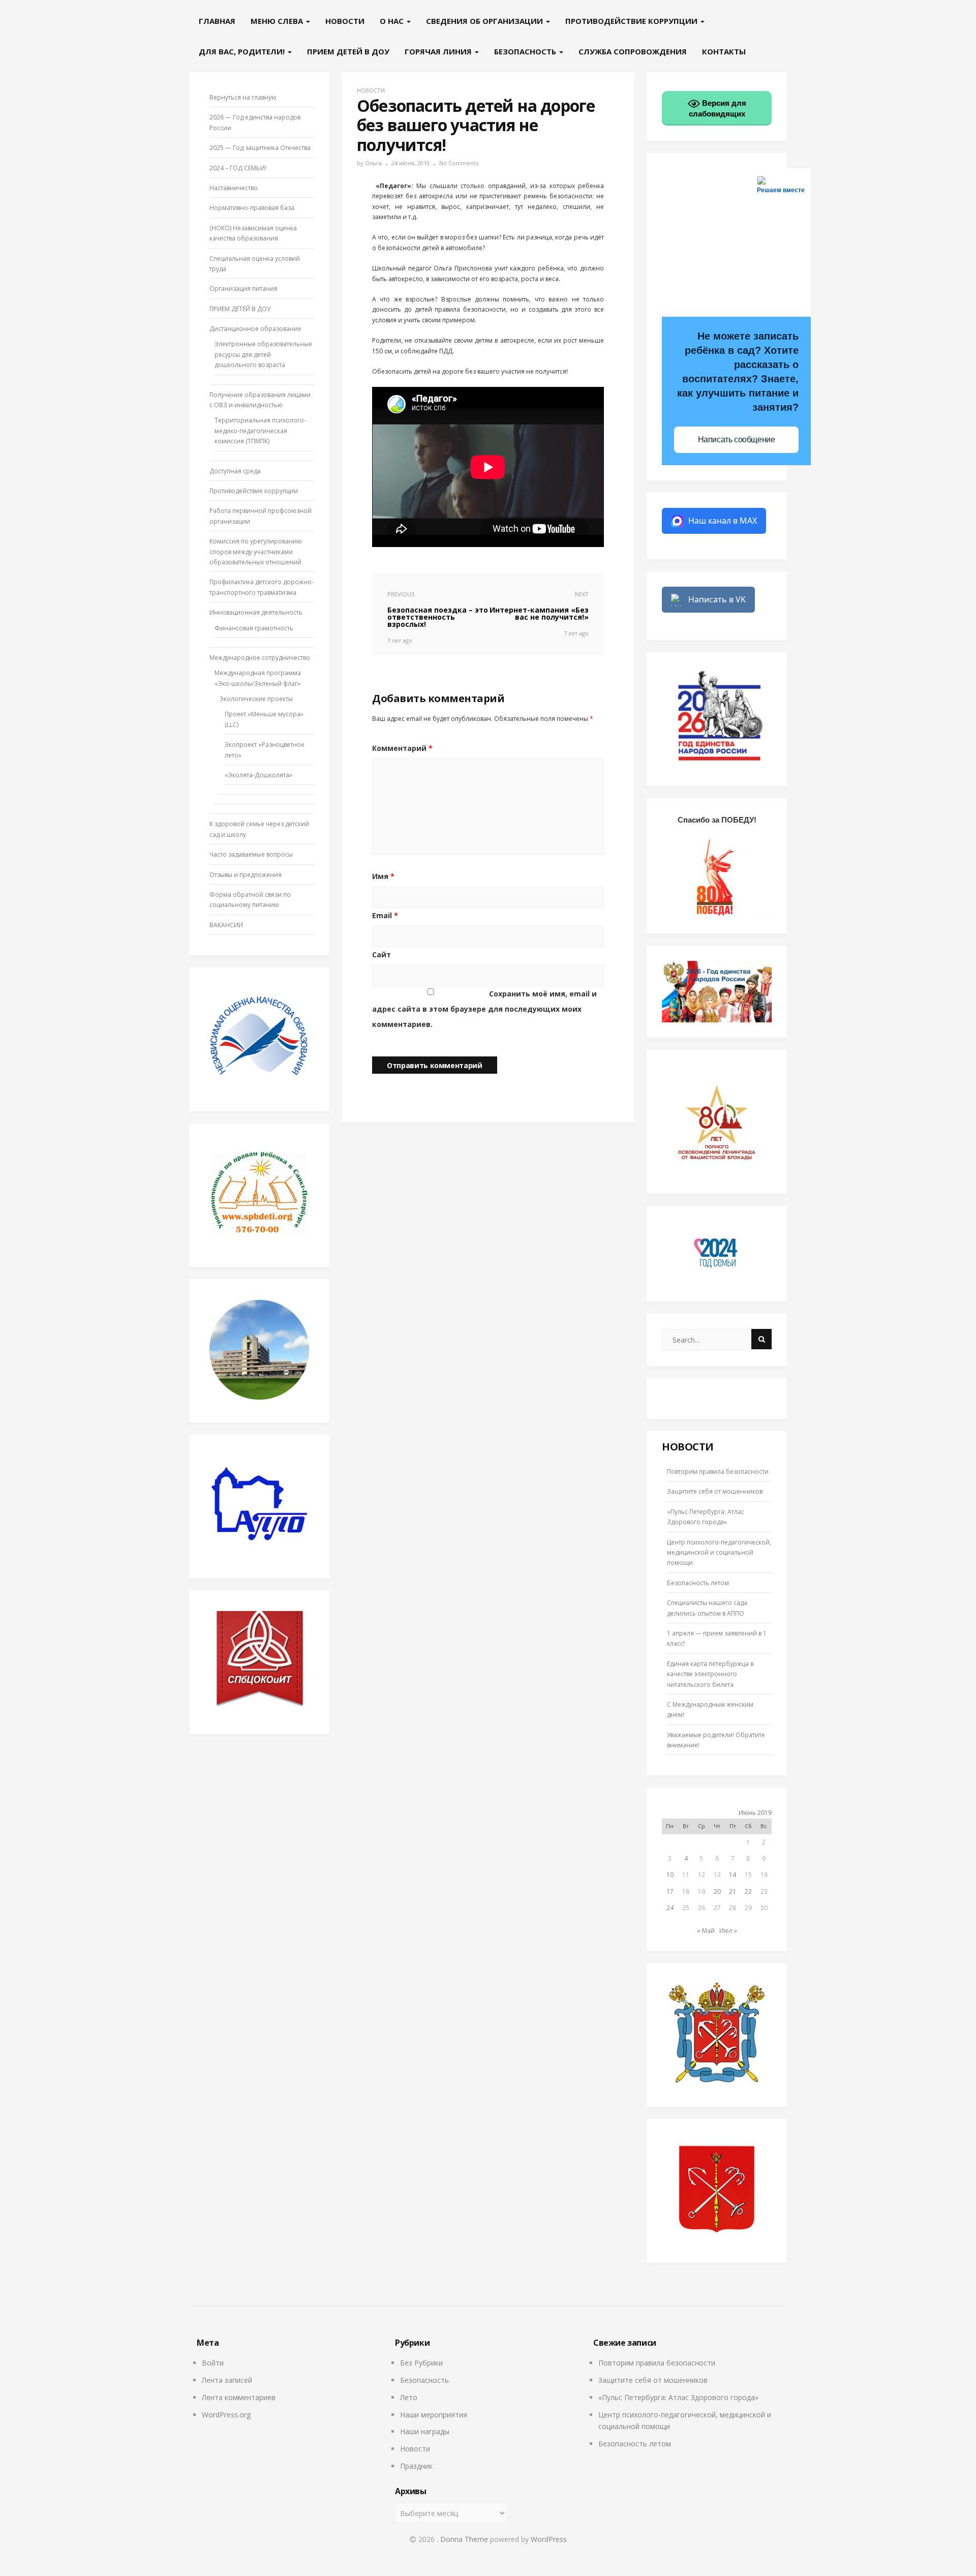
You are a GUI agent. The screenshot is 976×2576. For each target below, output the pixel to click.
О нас (393, 21)
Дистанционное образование (255, 329)
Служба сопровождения (633, 51)
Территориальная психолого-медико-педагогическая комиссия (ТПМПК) (260, 431)
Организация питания (243, 289)
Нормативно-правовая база (252, 208)
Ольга (373, 163)
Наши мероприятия (434, 2415)
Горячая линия (439, 51)
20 (717, 1891)
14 (733, 1875)
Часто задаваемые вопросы (251, 854)
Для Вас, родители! (243, 51)
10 (670, 1875)
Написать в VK (717, 599)
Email (385, 915)
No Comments (459, 163)
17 (670, 1891)
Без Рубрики (421, 2363)
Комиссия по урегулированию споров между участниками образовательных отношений (256, 552)
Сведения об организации (485, 21)
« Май (706, 1931)
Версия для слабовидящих (718, 108)
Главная (217, 21)
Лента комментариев (239, 2397)
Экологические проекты (256, 699)
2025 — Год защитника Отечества (260, 148)
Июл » (728, 1931)
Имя (383, 876)
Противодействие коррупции (632, 21)
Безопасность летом (698, 1583)
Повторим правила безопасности (718, 1472)
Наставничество (234, 188)
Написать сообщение (737, 440)
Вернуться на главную (243, 97)
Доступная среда (235, 471)
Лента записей (227, 2380)
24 (670, 1908)
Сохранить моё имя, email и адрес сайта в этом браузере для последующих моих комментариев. (484, 1009)
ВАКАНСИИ (226, 925)
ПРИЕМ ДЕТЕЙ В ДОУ (348, 51)
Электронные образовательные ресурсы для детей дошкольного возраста (263, 354)
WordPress (549, 2539)
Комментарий (402, 748)
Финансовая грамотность (254, 628)
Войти (213, 2363)
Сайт (382, 954)
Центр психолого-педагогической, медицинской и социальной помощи (719, 1553)
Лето (409, 2397)
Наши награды (425, 2431)
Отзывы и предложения (246, 875)
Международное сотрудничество (260, 658)
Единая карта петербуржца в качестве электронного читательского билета (710, 1674)
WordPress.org (226, 2415)
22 (748, 1891)
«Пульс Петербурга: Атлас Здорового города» (678, 2397)
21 (733, 1891)
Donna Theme (465, 2539)
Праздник (416, 2466)
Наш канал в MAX (723, 521)
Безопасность (526, 51)
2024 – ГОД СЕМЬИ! (238, 168)
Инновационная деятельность (256, 612)
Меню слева (278, 21)
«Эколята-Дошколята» (258, 775)
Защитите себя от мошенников (715, 1491)
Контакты (724, 51)
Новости (345, 21)
